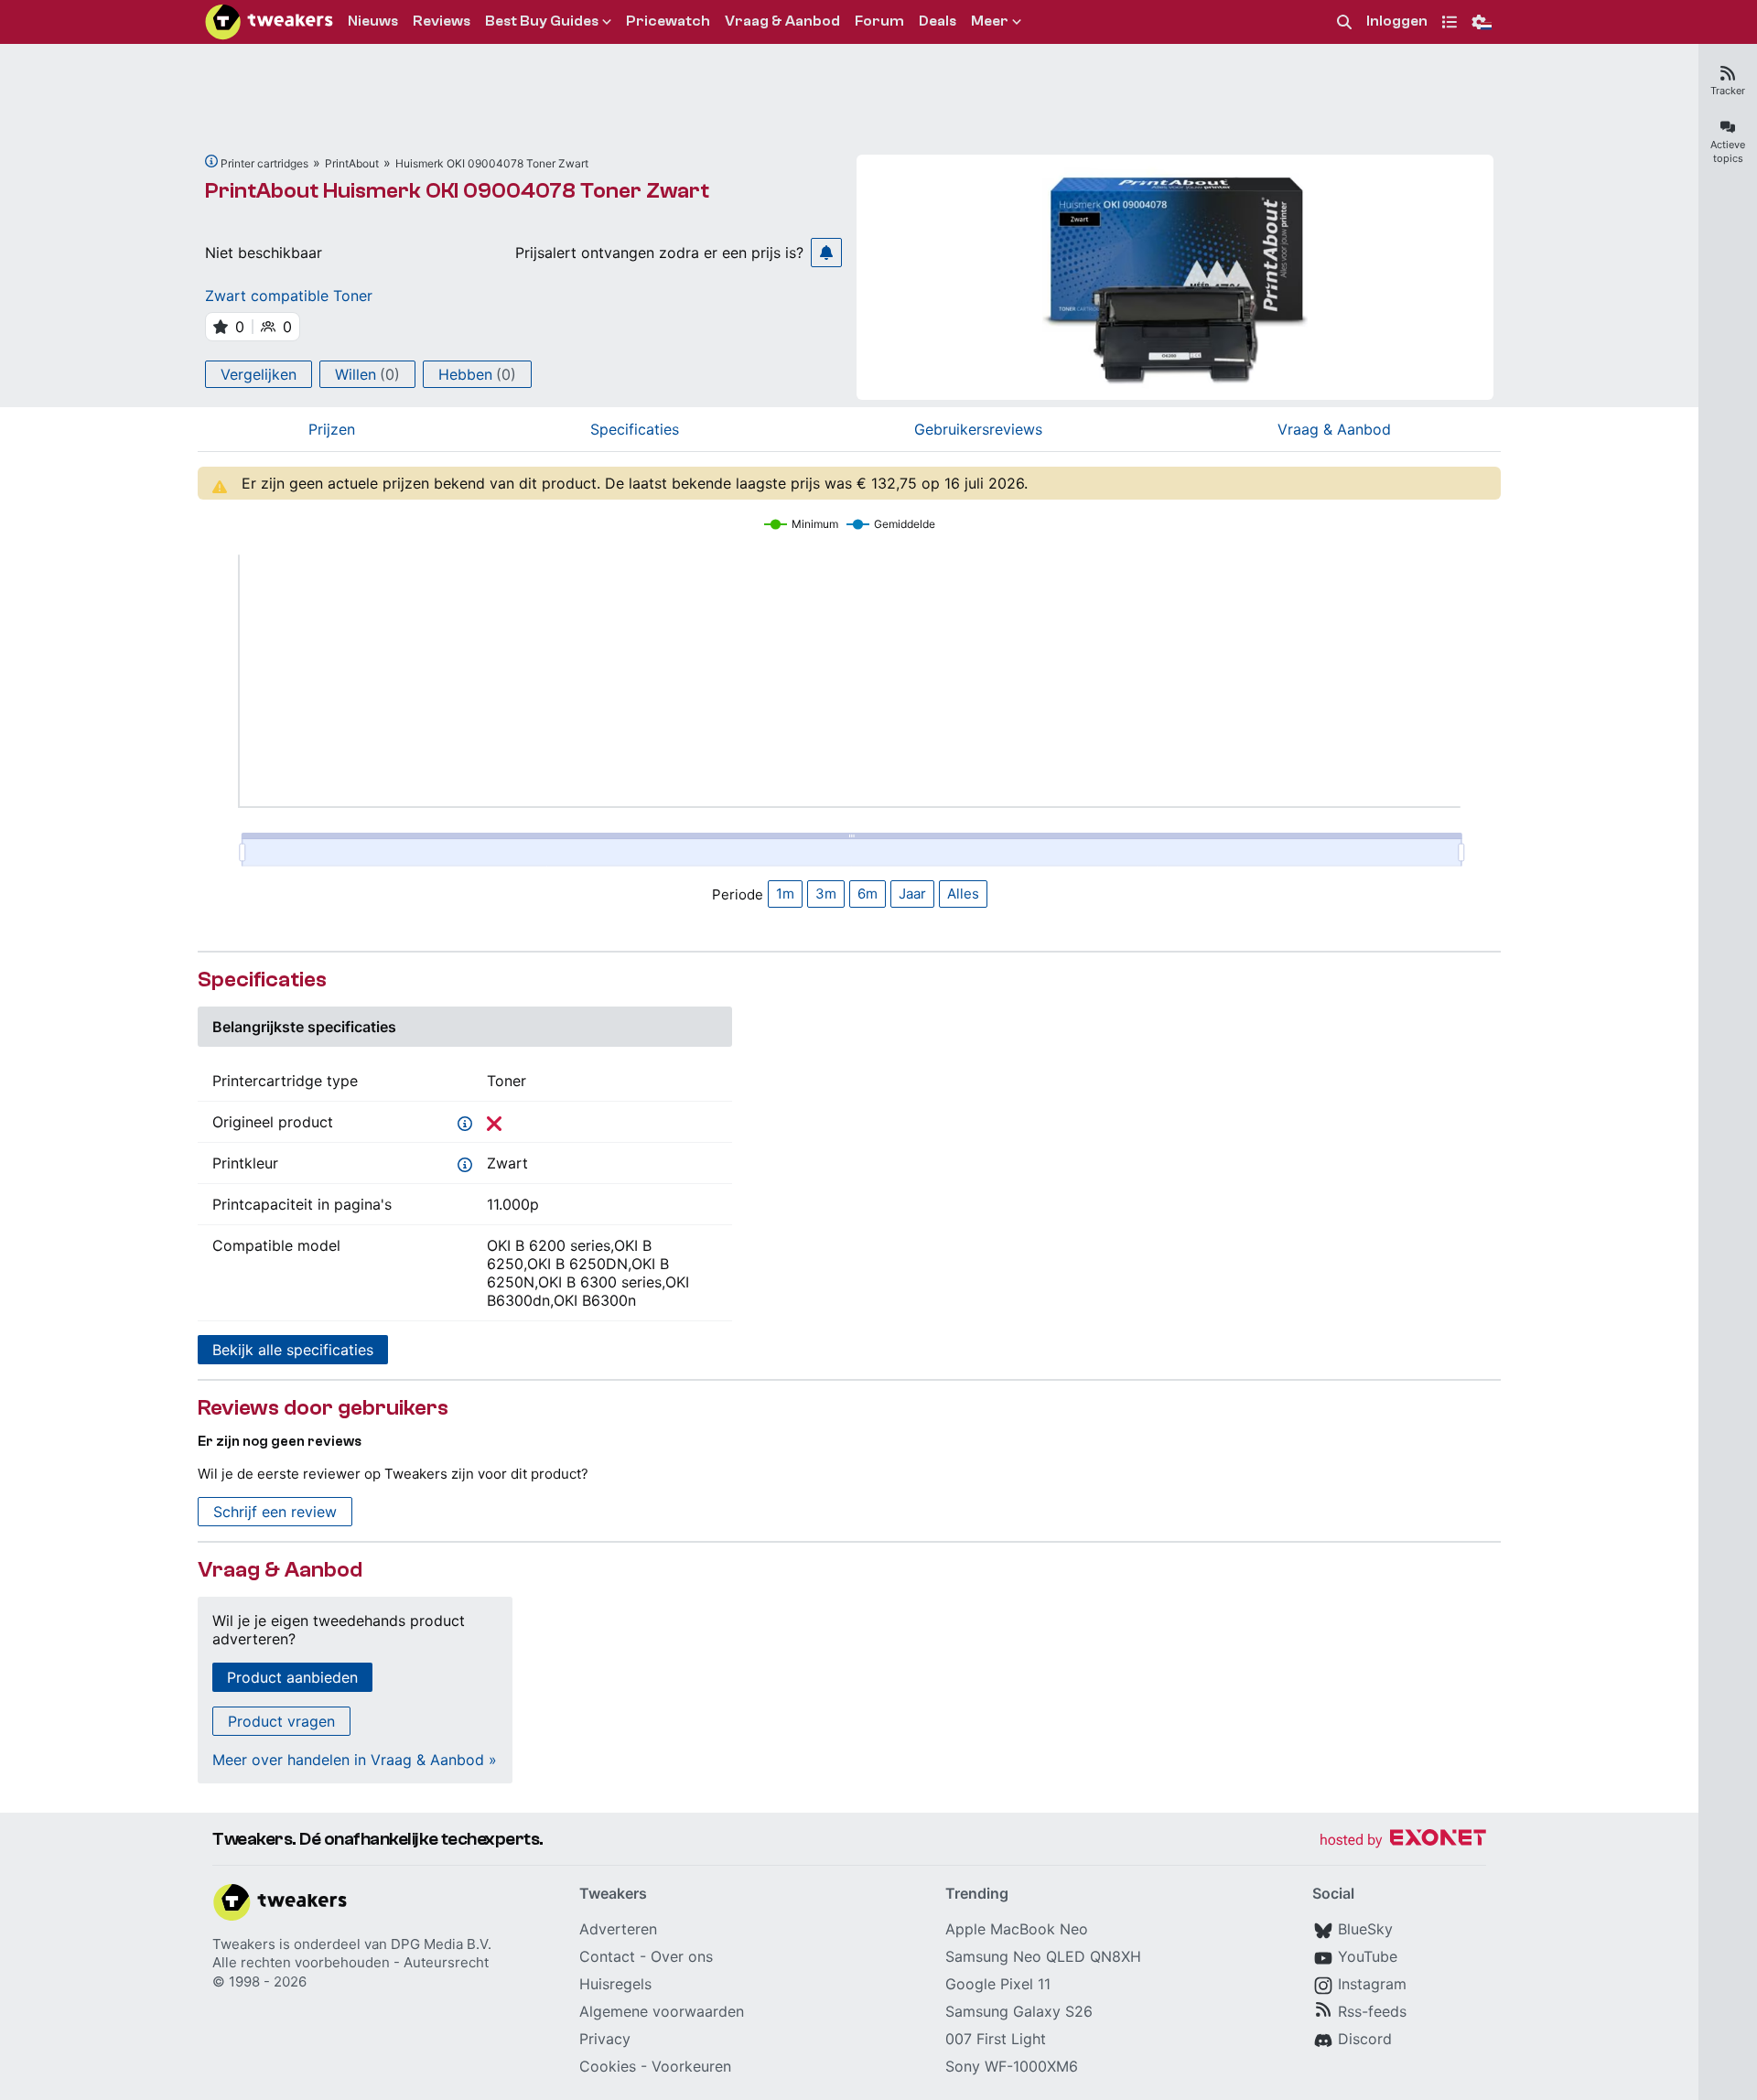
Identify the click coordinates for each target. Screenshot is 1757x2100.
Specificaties (635, 429)
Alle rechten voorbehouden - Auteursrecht (350, 1962)
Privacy (605, 2039)
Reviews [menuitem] (442, 21)
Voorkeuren (691, 2066)
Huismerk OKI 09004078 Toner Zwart (492, 163)
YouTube (1368, 1956)
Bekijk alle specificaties (293, 1350)
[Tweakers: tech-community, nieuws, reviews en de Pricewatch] (269, 22)
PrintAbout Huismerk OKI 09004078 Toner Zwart (457, 191)
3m (826, 894)
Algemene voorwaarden (662, 2011)
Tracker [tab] (1728, 91)
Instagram (1372, 1984)
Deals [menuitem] (938, 21)
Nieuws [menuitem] (373, 21)
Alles (963, 894)
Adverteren (618, 1929)
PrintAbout (352, 163)
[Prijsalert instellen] (826, 253)
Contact (607, 1956)
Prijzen (332, 429)
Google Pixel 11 (998, 1984)
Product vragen (281, 1721)
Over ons (682, 1956)
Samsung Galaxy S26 (1019, 2011)
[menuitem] (1344, 22)
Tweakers (244, 1944)
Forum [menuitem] (879, 21)
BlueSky (1365, 1929)
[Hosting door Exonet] (1403, 1841)
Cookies (608, 2066)
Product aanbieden (292, 1677)
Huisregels (615, 1984)
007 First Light (996, 2039)
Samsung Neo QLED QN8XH (1043, 1956)
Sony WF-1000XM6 (1012, 2066)
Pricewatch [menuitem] (668, 21)
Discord (1365, 2039)
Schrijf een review (275, 1512)
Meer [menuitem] (990, 21)
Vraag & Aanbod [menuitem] (782, 21)
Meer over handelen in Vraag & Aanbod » (355, 1760)
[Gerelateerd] (211, 161)
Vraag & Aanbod (1334, 429)
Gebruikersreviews (978, 429)
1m (785, 894)
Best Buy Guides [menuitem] (542, 21)
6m (868, 894)
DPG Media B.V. (441, 1944)
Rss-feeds (1372, 2011)
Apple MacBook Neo (1017, 1929)
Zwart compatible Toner (289, 296)
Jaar (912, 894)
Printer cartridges (264, 163)
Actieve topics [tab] (1728, 151)
